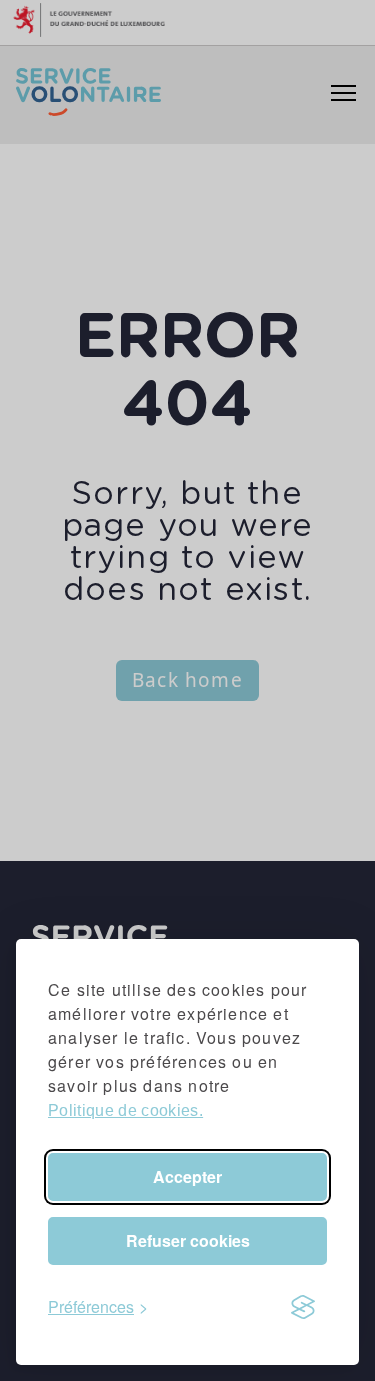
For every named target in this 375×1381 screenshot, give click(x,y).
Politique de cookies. (125, 1110)
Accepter (187, 1176)
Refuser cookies (188, 1240)
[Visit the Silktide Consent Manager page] (303, 1307)
